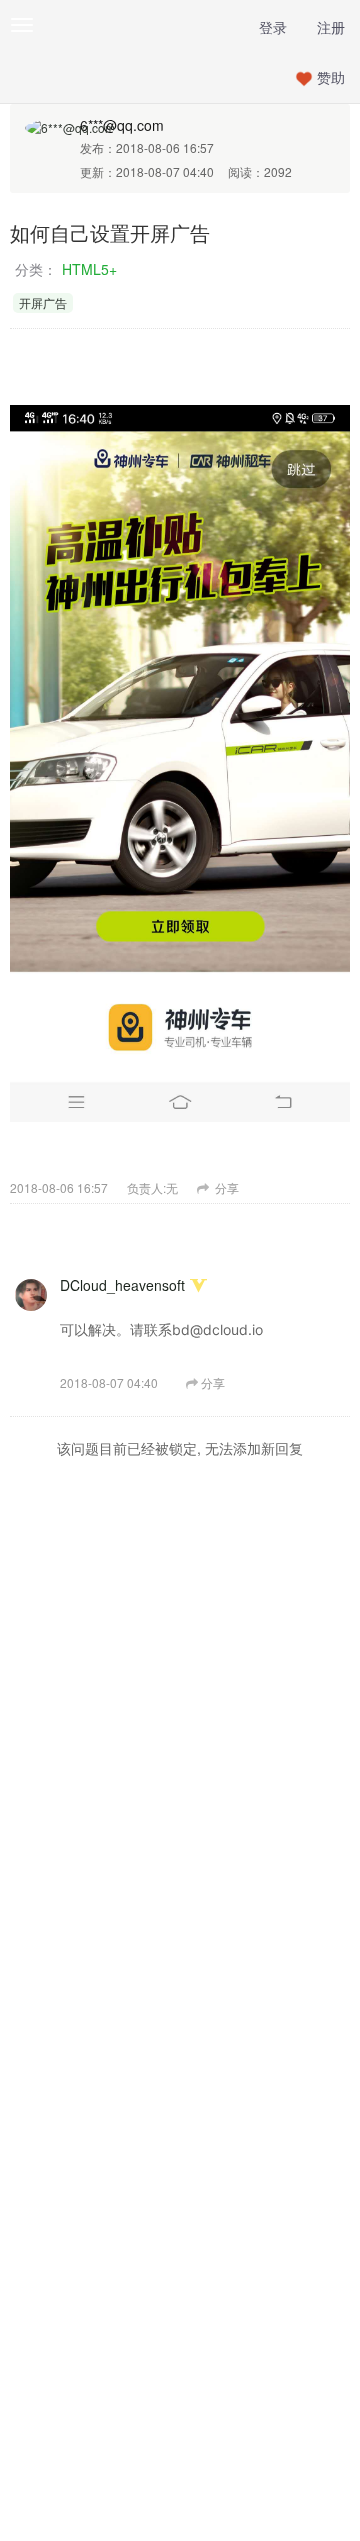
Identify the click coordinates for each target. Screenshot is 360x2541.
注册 (331, 27)
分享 (225, 1187)
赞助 (331, 77)
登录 (273, 27)
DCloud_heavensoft (122, 1285)
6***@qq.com (122, 125)
